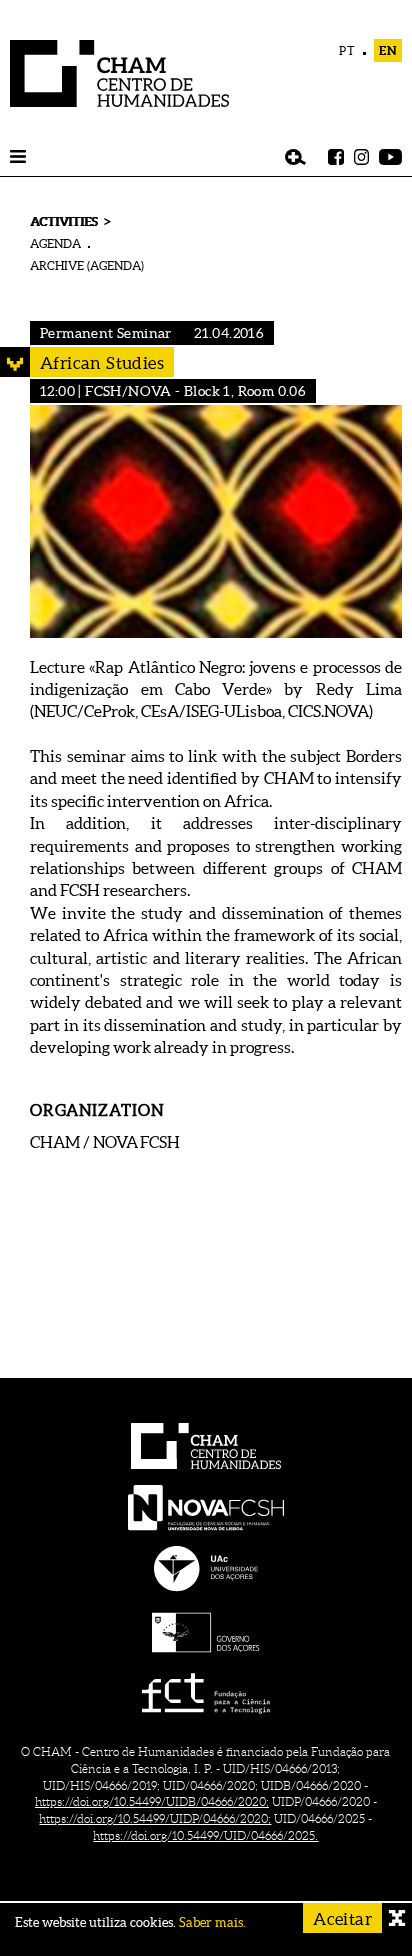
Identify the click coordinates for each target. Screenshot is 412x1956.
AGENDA (55, 243)
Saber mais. (212, 1922)
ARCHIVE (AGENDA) (87, 265)
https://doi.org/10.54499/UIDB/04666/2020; (152, 1801)
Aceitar (342, 1918)
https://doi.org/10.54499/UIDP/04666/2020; (155, 1818)
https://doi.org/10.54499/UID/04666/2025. (205, 1835)
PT (347, 50)
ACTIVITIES (63, 221)
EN (388, 50)
